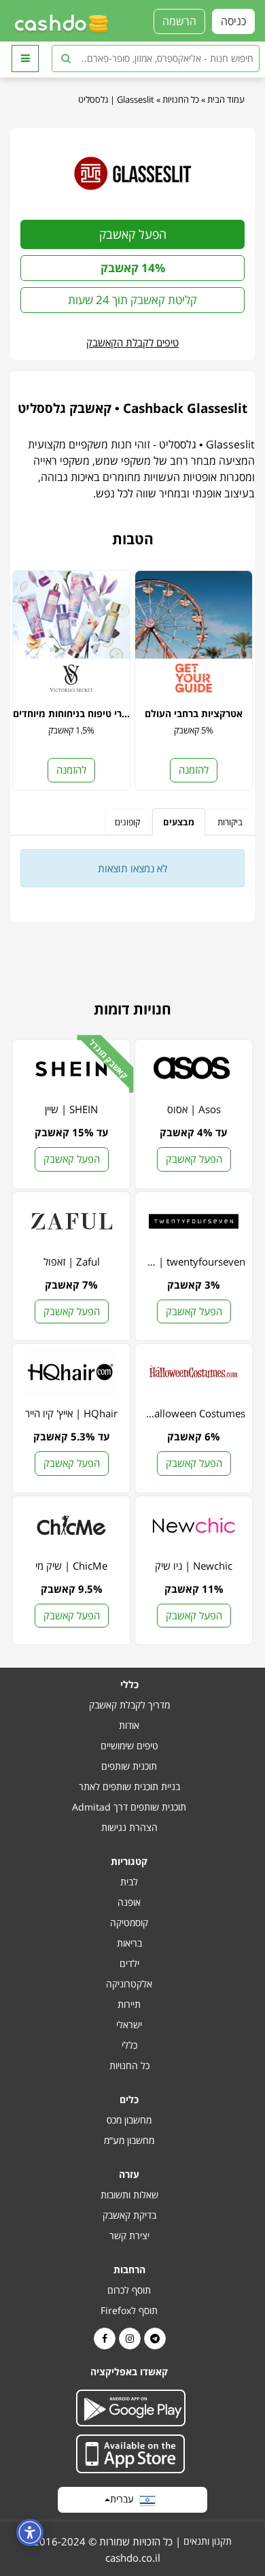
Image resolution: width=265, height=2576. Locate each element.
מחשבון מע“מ (129, 2140)
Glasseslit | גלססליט (116, 99)
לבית (129, 1882)
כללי (129, 2045)
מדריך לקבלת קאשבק (129, 1705)
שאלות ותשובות (129, 2195)
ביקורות (230, 822)
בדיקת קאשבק (129, 2215)
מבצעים (179, 822)
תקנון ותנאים (208, 2541)
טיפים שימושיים (129, 1746)
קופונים (127, 822)
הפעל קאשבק (133, 234)
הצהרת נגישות (129, 1827)
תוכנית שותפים (129, 1766)
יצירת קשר (129, 2235)
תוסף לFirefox (129, 2310)
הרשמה (179, 21)
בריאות (129, 1943)
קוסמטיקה (129, 1922)
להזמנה (194, 770)
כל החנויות (181, 99)
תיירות (129, 2004)
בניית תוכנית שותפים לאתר (129, 1786)
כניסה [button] (233, 21)
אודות (129, 1725)
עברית (125, 2499)
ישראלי (129, 2025)
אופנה (129, 1902)
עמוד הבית (226, 99)
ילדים (129, 1963)
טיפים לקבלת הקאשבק (132, 342)
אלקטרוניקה (129, 1984)
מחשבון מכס (129, 2120)
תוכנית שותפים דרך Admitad (129, 1807)
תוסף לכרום (129, 2290)
